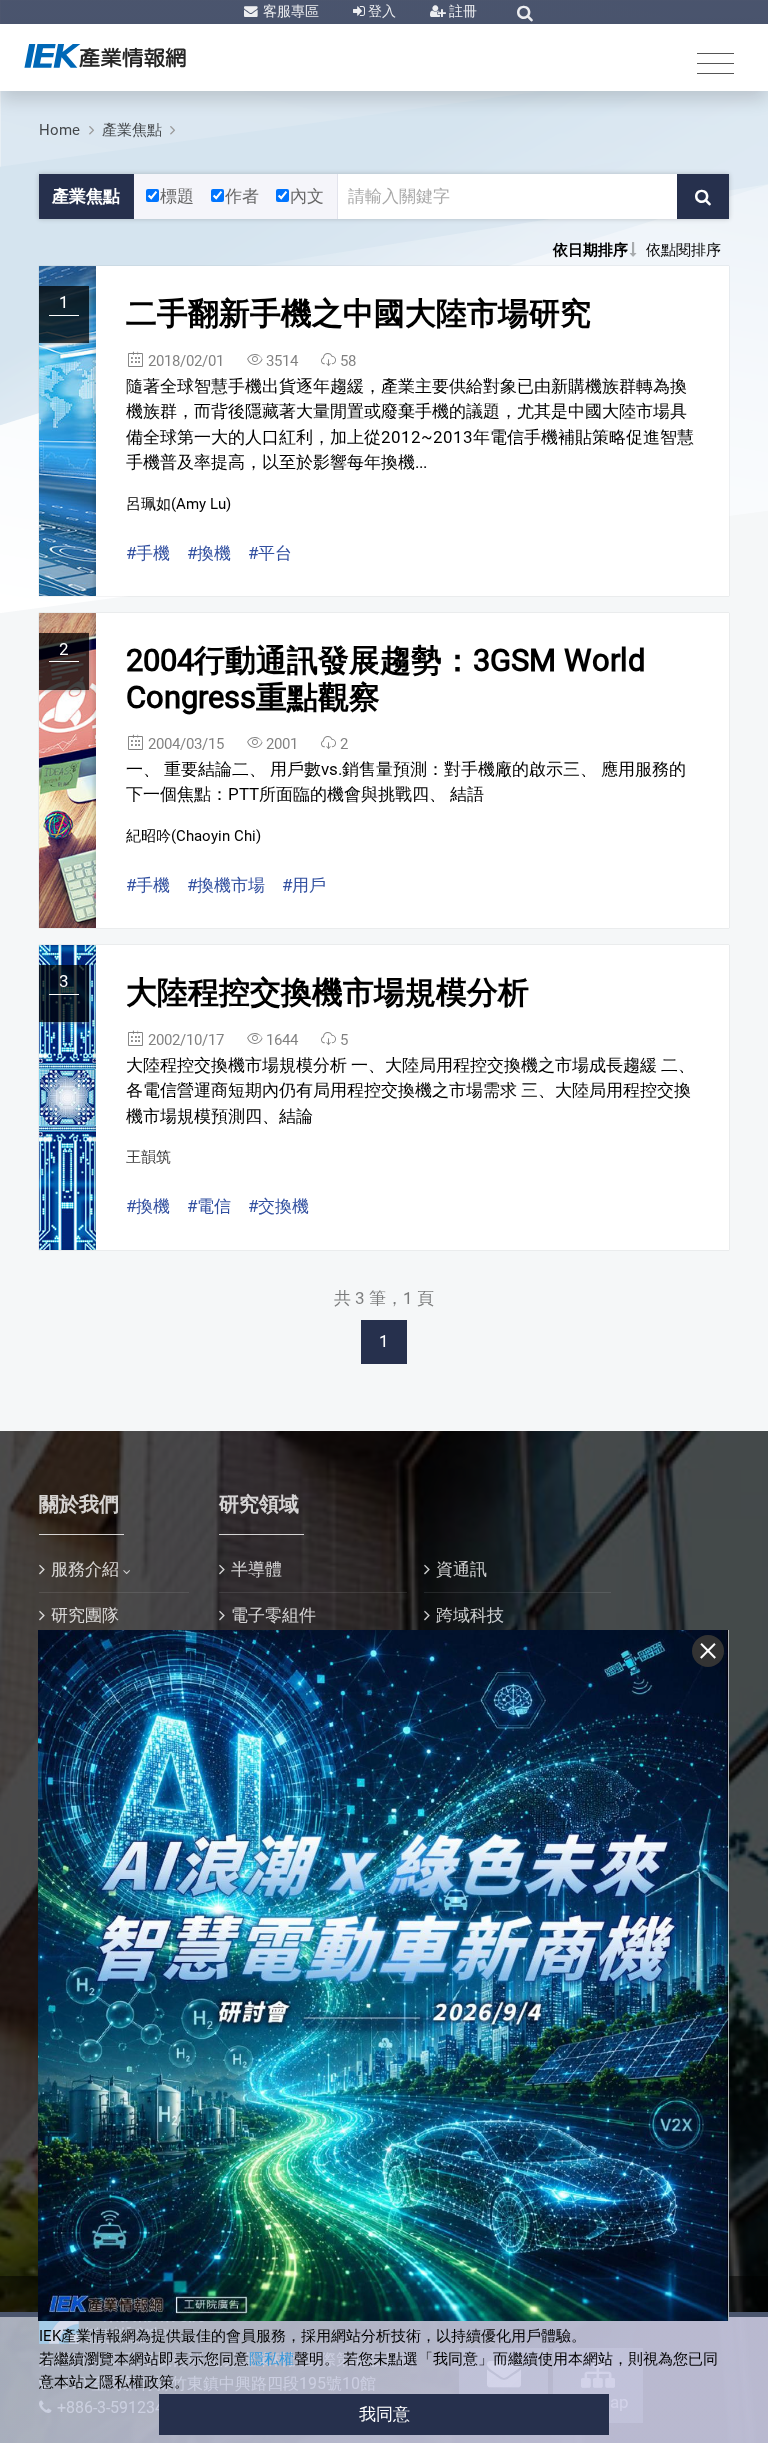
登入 (380, 11)
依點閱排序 (683, 250)
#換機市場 (226, 885)
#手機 (148, 553)
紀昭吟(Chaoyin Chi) (193, 836)
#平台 (270, 553)
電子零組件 (273, 1615)
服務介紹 (85, 1569)
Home (59, 130)
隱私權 (271, 2359)
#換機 (209, 553)
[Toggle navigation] (715, 62)
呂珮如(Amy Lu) (178, 504)
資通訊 (461, 1569)
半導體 (256, 1569)
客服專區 (289, 11)
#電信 (209, 1206)
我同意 (384, 2414)
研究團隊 (85, 1615)
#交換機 (278, 1206)
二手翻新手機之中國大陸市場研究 (358, 313)
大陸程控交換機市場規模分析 (327, 992)
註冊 (461, 11)
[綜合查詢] (525, 13)
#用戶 (304, 885)
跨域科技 (470, 1615)
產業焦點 (132, 130)
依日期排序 (590, 250)
